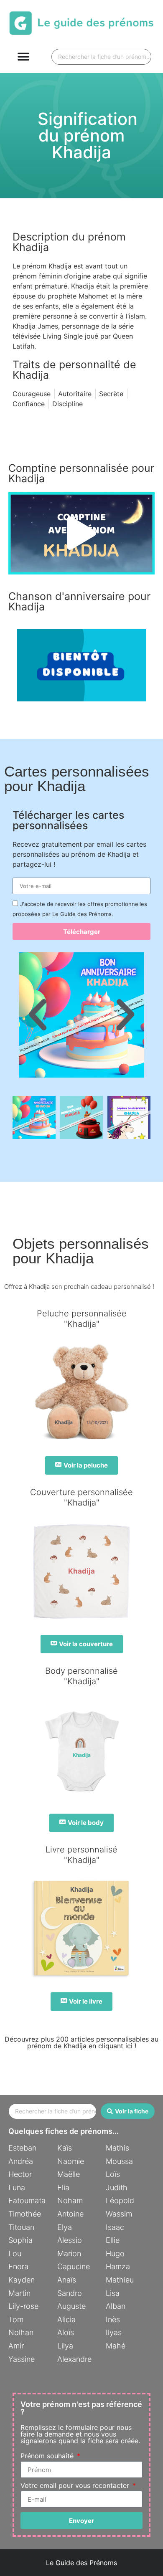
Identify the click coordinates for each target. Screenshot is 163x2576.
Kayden (22, 2280)
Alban (116, 2306)
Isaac (115, 2227)
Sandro (70, 2293)
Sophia (20, 2240)
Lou (15, 2253)
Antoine (70, 2214)
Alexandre (74, 2359)
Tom (16, 2319)
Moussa (119, 2161)
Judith (117, 2188)
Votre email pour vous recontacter (76, 2486)
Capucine (74, 2266)
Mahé (116, 2346)
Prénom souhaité (48, 2456)
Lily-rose (23, 2306)
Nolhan (21, 2332)
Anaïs (67, 2280)
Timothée (25, 2214)
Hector (20, 2174)
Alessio (70, 2240)
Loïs (113, 2174)
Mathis (117, 2148)
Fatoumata (27, 2200)
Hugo (115, 2253)
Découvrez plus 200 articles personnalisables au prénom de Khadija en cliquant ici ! (81, 2042)
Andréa (21, 2161)
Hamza (118, 2266)
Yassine (22, 2359)
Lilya (65, 2346)
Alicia (66, 2319)
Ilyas (114, 2332)
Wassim (119, 2214)
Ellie (113, 2240)
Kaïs (65, 2148)
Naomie (71, 2161)
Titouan (21, 2227)
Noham (70, 2200)
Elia (63, 2188)
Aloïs (66, 2332)
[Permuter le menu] (23, 57)
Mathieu (120, 2280)
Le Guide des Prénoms (81, 2563)
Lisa (113, 2293)
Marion (69, 2253)
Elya (65, 2227)
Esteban (22, 2148)
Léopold (120, 2200)
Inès (113, 2319)
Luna (17, 2188)
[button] (81, 533)
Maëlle (69, 2174)
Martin (19, 2293)
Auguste (71, 2306)
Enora (18, 2266)
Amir (16, 2346)
